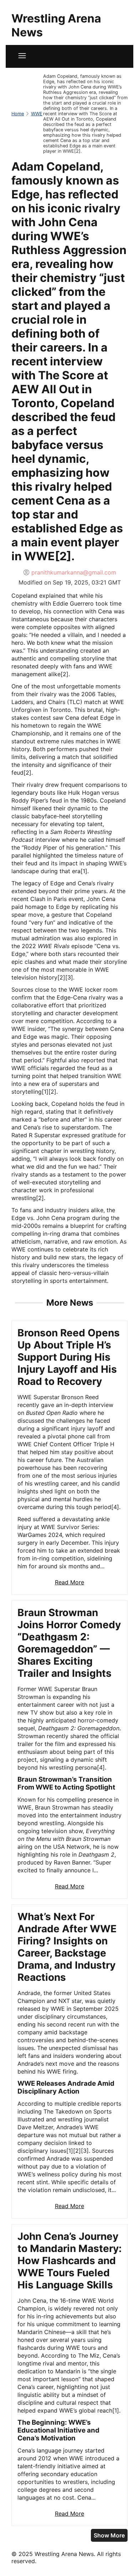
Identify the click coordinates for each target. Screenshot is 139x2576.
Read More (69, 1582)
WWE (37, 114)
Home (18, 114)
